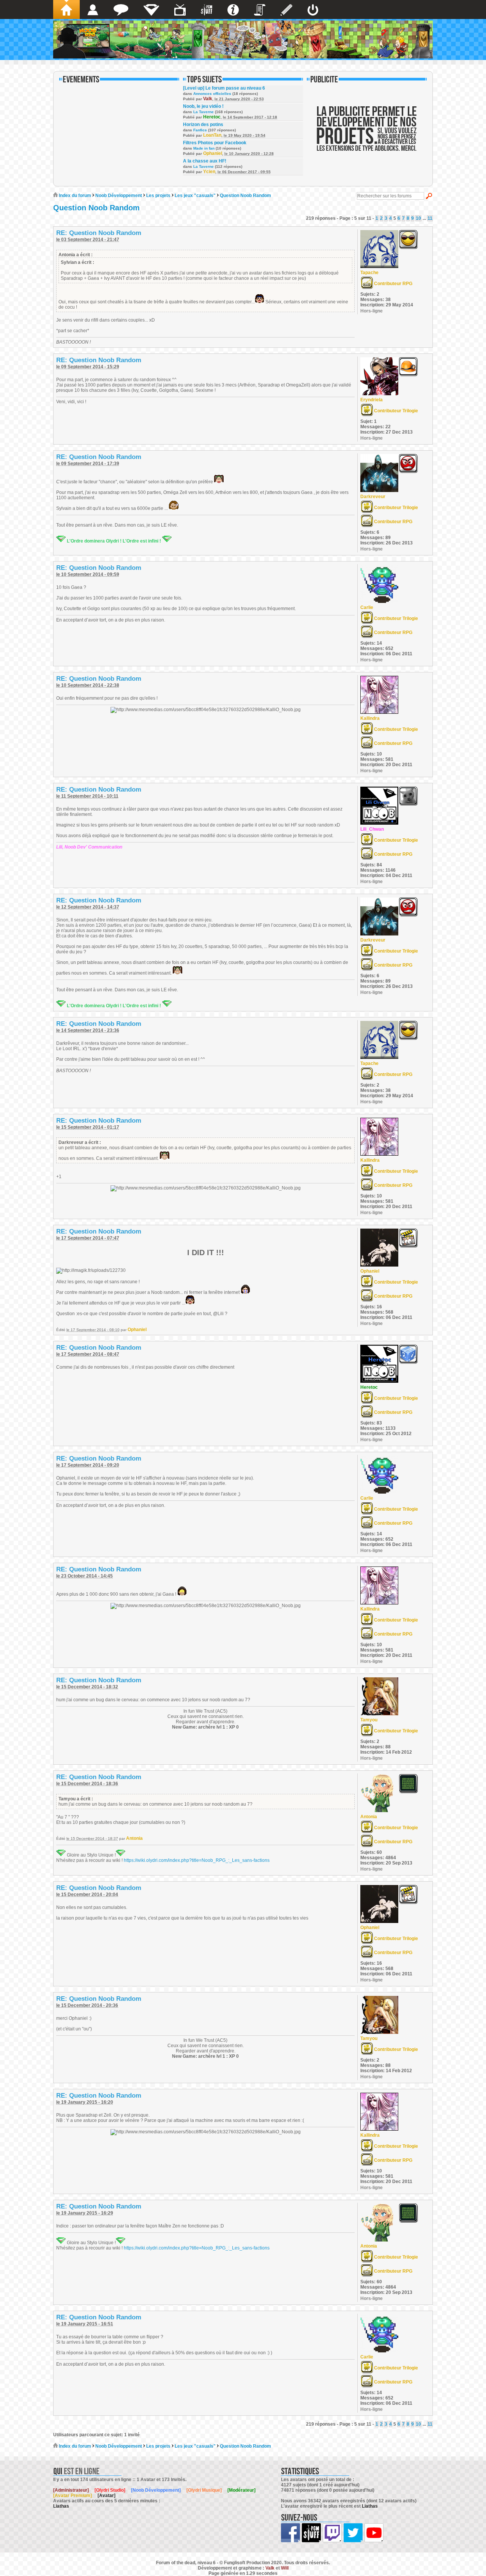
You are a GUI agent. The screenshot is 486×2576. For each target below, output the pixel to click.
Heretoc (212, 117)
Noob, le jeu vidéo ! (203, 106)
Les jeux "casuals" (195, 196)
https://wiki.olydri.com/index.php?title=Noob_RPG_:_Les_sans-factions (197, 1860)
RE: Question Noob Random (99, 233)
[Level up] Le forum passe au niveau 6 (224, 88)
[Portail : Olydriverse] (180, 9)
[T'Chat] (121, 9)
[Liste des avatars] (93, 9)
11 (430, 218)
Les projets (158, 196)
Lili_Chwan (372, 829)
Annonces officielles (212, 94)
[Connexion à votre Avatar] (313, 9)
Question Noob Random (245, 196)
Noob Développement (119, 196)
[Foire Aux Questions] (233, 9)
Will (285, 2568)
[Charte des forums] (260, 9)
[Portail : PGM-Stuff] (207, 9)
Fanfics (200, 130)
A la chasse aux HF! (205, 161)
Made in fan (204, 148)
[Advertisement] (367, 134)
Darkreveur (373, 497)
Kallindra (370, 718)
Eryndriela (372, 400)
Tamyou (369, 1720)
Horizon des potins (203, 125)
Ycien (209, 172)
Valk (208, 99)
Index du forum (74, 196)
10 (418, 218)
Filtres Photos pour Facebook (215, 143)
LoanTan (212, 135)
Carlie (367, 607)
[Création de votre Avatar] (286, 9)
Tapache (369, 273)
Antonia (134, 1838)
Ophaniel (213, 153)
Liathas (61, 2506)
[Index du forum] (66, 9)
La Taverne (204, 112)
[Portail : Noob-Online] (151, 9)
